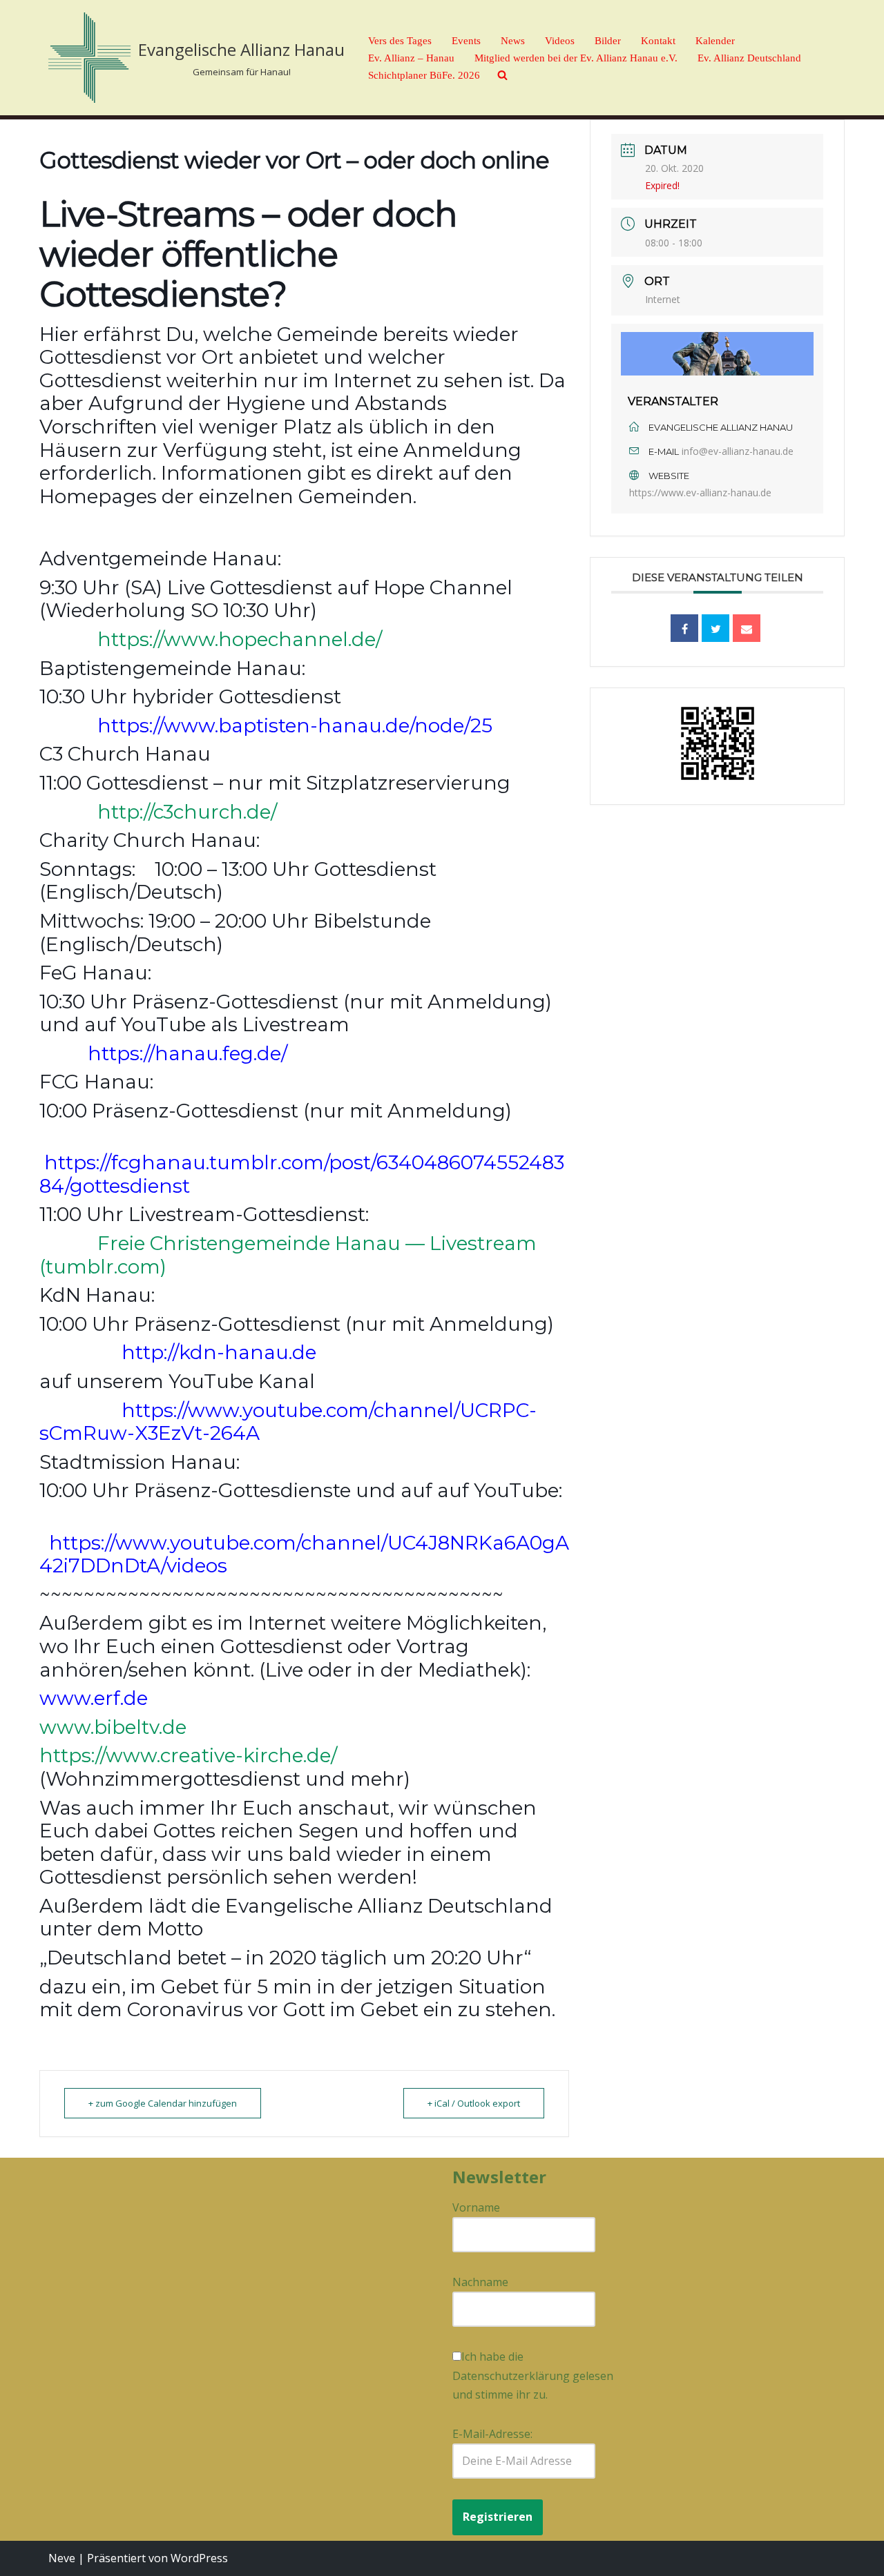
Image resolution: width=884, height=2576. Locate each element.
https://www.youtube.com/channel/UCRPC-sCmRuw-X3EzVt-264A (288, 1422)
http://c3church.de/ (187, 812)
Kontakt (658, 41)
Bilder (608, 41)
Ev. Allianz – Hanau (411, 58)
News (513, 41)
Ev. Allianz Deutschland (749, 58)
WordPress (199, 2558)
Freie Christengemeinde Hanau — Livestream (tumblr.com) (288, 1255)
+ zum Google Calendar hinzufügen (163, 2103)
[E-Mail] (747, 628)
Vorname (476, 2207)
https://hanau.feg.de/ (188, 1053)
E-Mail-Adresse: (492, 2434)
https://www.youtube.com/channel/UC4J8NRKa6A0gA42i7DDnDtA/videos (304, 1554)
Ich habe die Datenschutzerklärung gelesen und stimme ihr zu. (533, 2375)
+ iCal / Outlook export (474, 2103)
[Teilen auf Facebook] (684, 628)
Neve (62, 2558)
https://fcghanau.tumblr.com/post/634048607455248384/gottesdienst (302, 1174)
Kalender (715, 41)
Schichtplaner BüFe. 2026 (424, 75)
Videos (560, 41)
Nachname (480, 2282)
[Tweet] (715, 628)
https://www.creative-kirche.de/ (188, 1755)
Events (466, 41)
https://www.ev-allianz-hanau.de (700, 492)
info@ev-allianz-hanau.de (738, 451)
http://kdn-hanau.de (219, 1352)
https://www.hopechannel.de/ (240, 639)
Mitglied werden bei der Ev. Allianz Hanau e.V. (576, 58)
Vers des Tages (400, 41)
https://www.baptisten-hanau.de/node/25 (295, 725)
